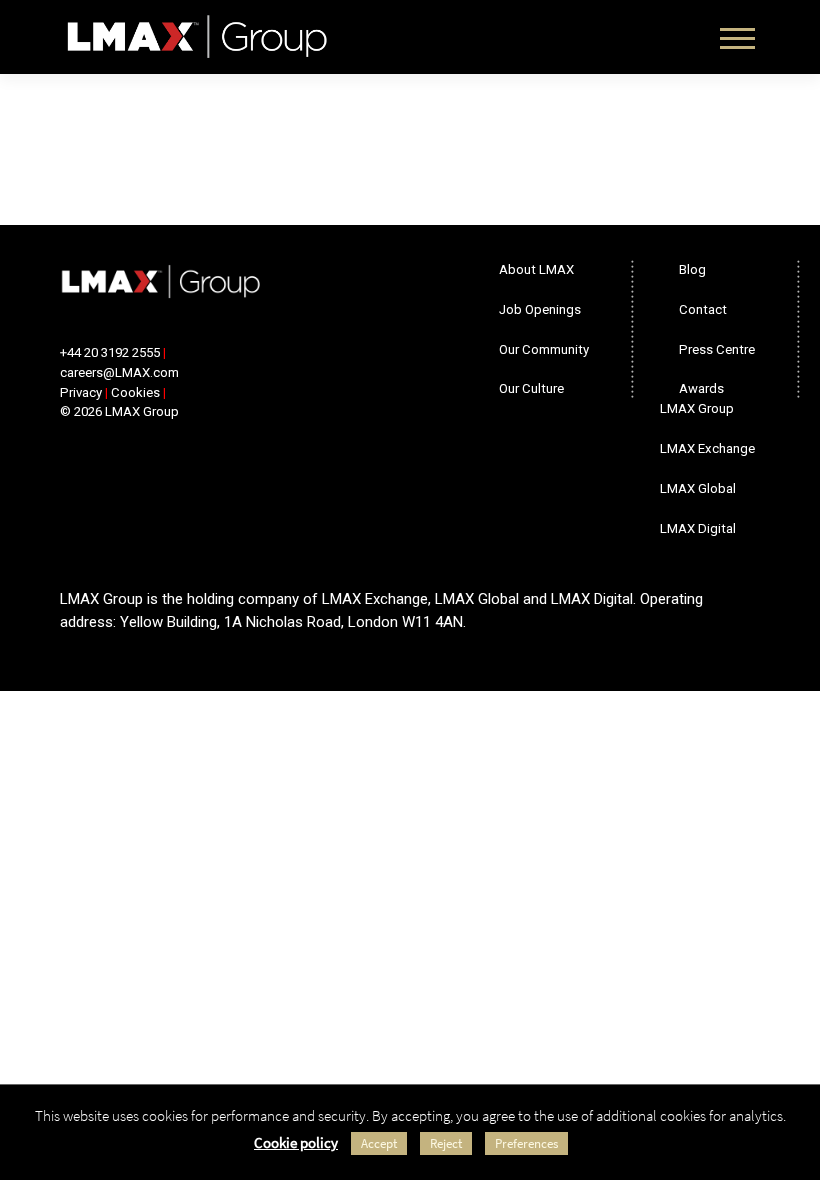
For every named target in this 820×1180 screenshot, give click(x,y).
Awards (701, 388)
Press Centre (717, 349)
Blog (692, 269)
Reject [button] (446, 1143)
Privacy (81, 392)
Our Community (544, 349)
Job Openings (540, 309)
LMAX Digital (698, 528)
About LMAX (536, 269)
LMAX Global (698, 488)
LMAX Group (697, 408)
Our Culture (531, 388)
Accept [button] (379, 1143)
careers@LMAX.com (119, 372)
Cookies (135, 392)
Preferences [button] (526, 1143)
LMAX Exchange (707, 448)
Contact (703, 309)
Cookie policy (296, 1142)
